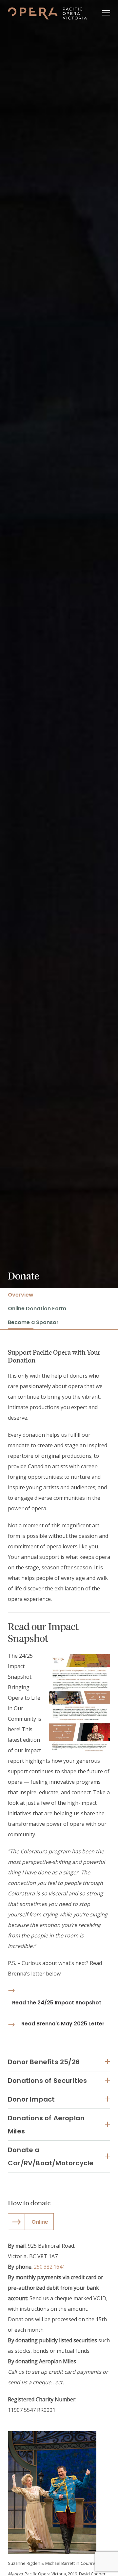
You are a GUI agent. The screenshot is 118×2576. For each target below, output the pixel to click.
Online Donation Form (37, 1309)
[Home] (47, 13)
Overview (21, 1295)
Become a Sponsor (33, 1322)
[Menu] (106, 13)
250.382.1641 (49, 2267)
